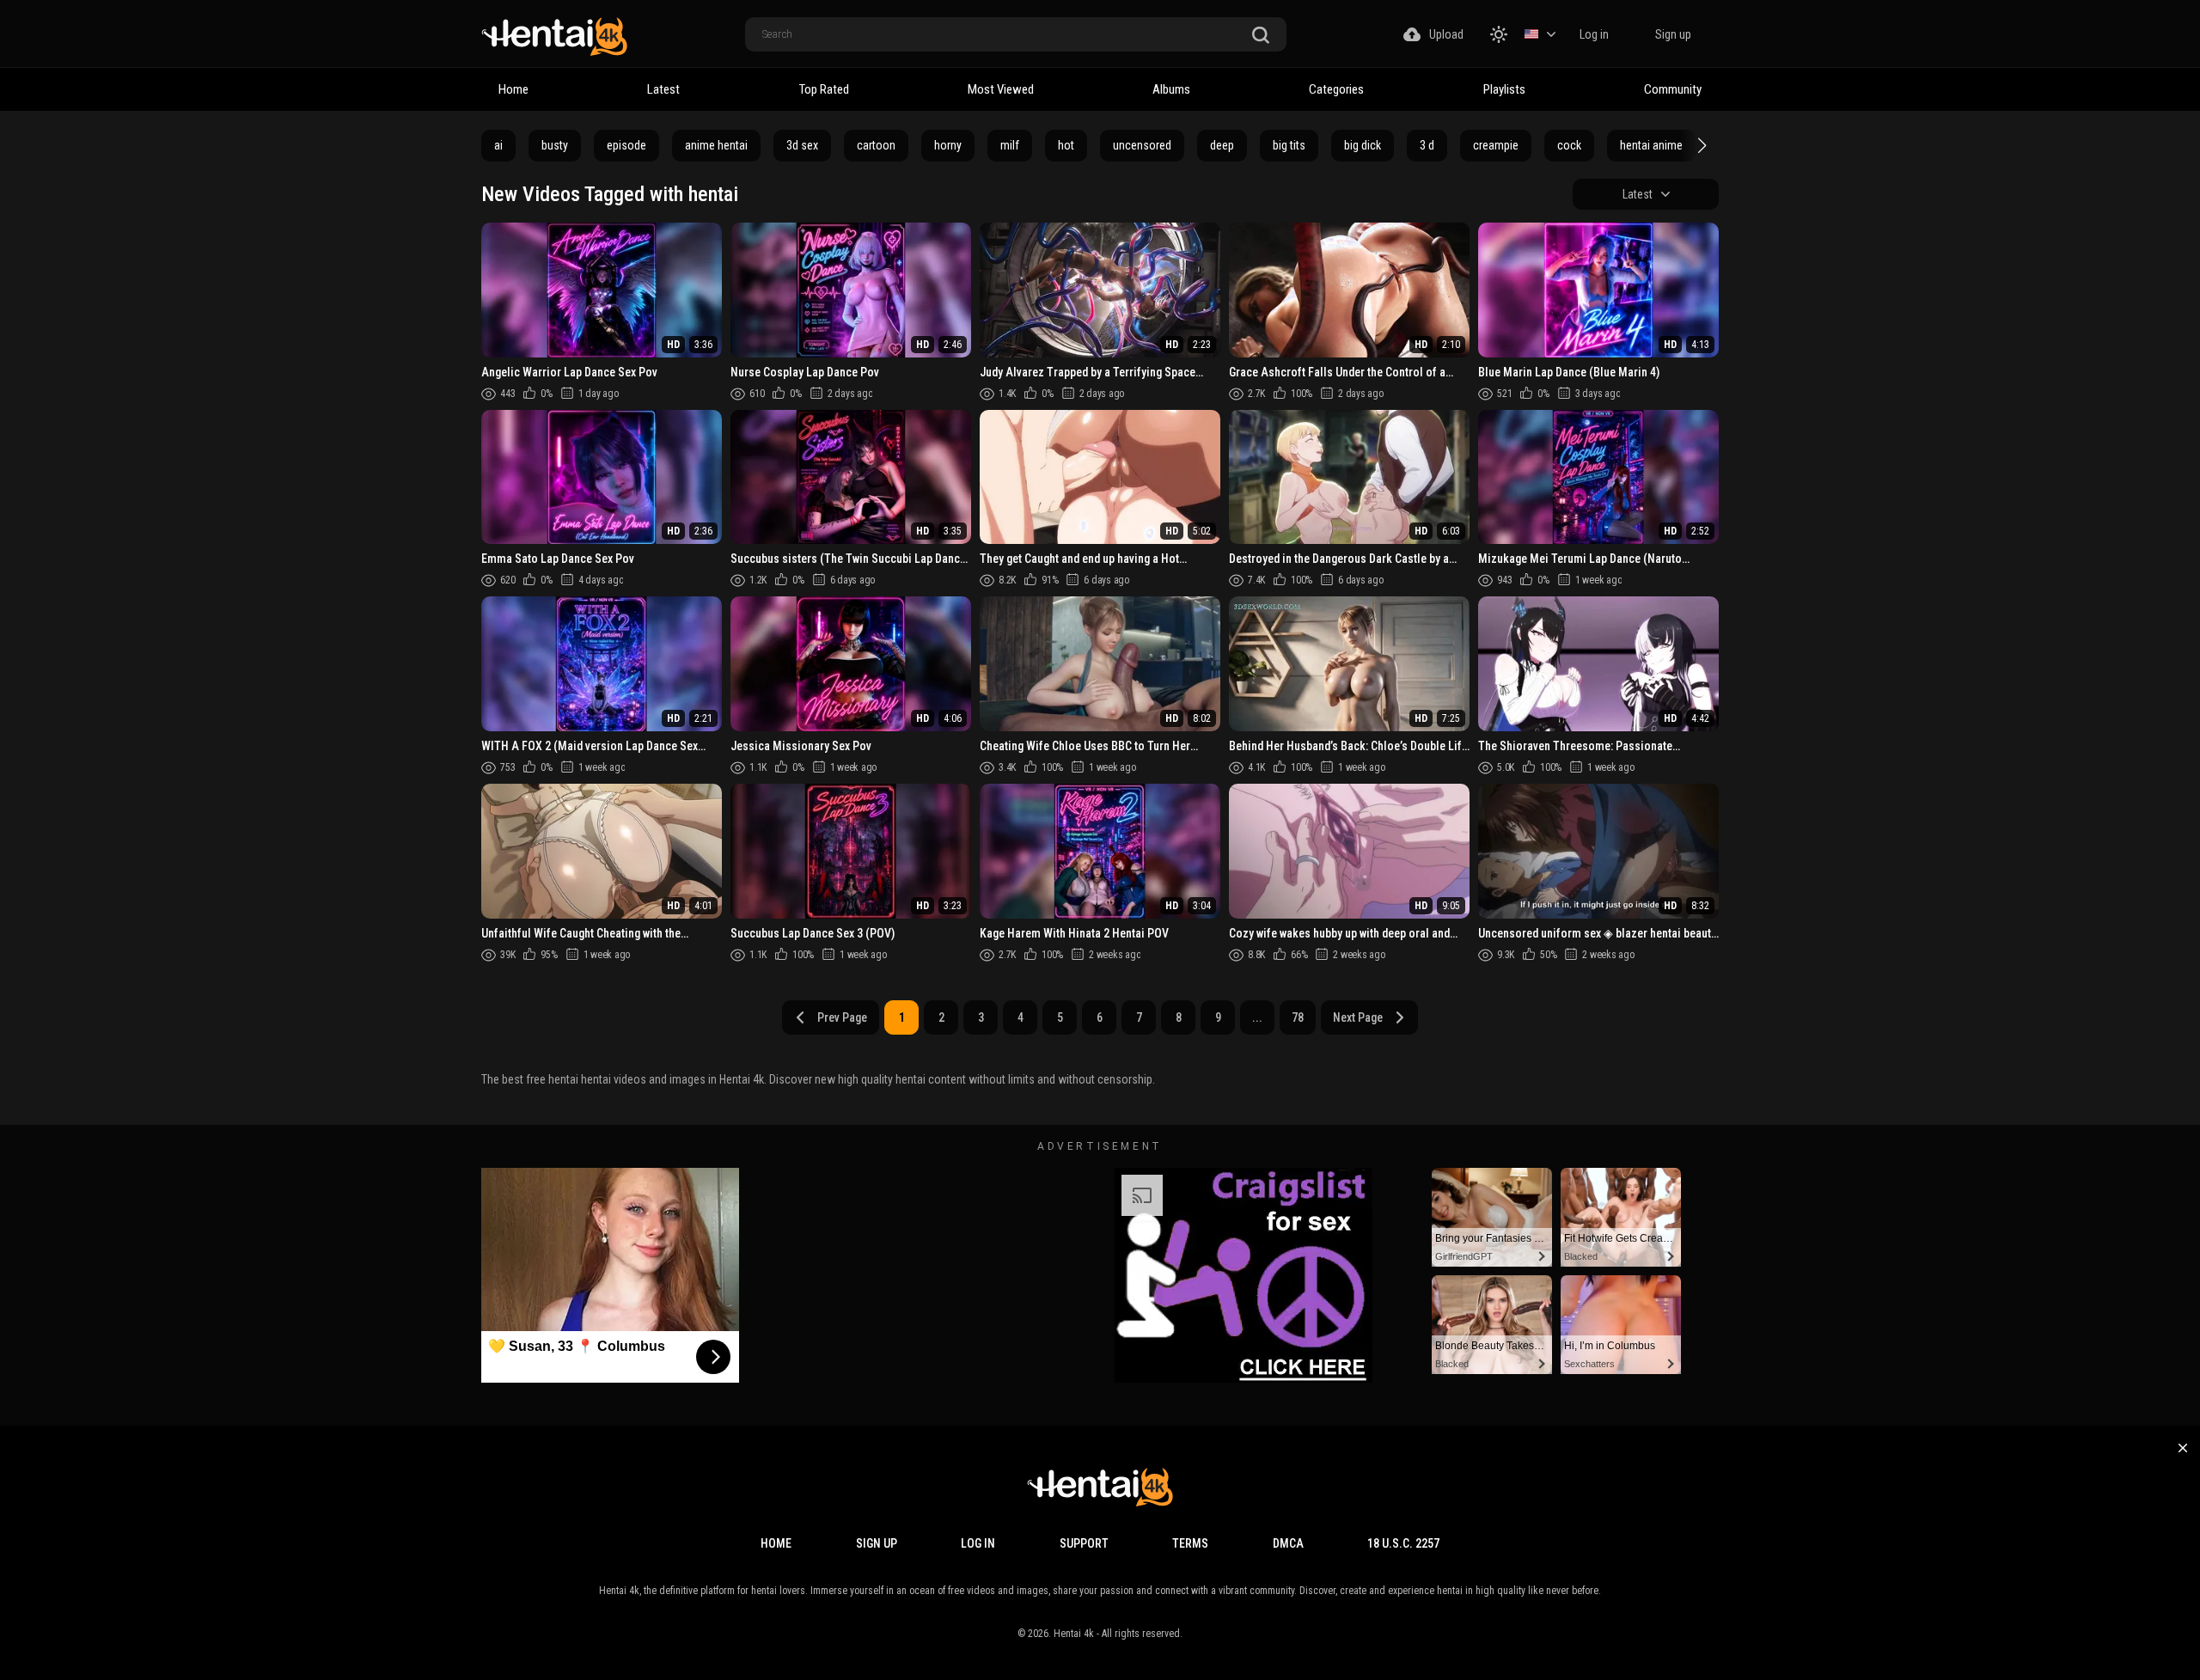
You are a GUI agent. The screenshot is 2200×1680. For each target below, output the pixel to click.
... (1257, 1017)
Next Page (1358, 1017)
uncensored (1142, 145)
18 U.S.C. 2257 (1403, 1543)
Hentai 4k (1074, 1634)
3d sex (802, 145)
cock (1569, 145)
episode (626, 145)
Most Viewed (1001, 89)
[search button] (1261, 36)
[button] (1700, 145)
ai (498, 145)
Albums (1171, 89)
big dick (1363, 145)
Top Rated (824, 89)
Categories (1336, 89)
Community (1673, 89)
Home (513, 89)
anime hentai (716, 145)
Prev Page (842, 1017)
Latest (663, 89)
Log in (1594, 34)
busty (555, 145)
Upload (1446, 34)
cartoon (876, 145)
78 (1298, 1017)
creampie (1496, 145)
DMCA (1288, 1543)
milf (1010, 145)
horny (948, 145)
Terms (1190, 1543)
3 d (1427, 145)
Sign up (1673, 34)
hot (1066, 145)
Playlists (1504, 89)
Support (1084, 1543)
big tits (1289, 145)
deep (1222, 145)
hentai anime (1651, 145)
